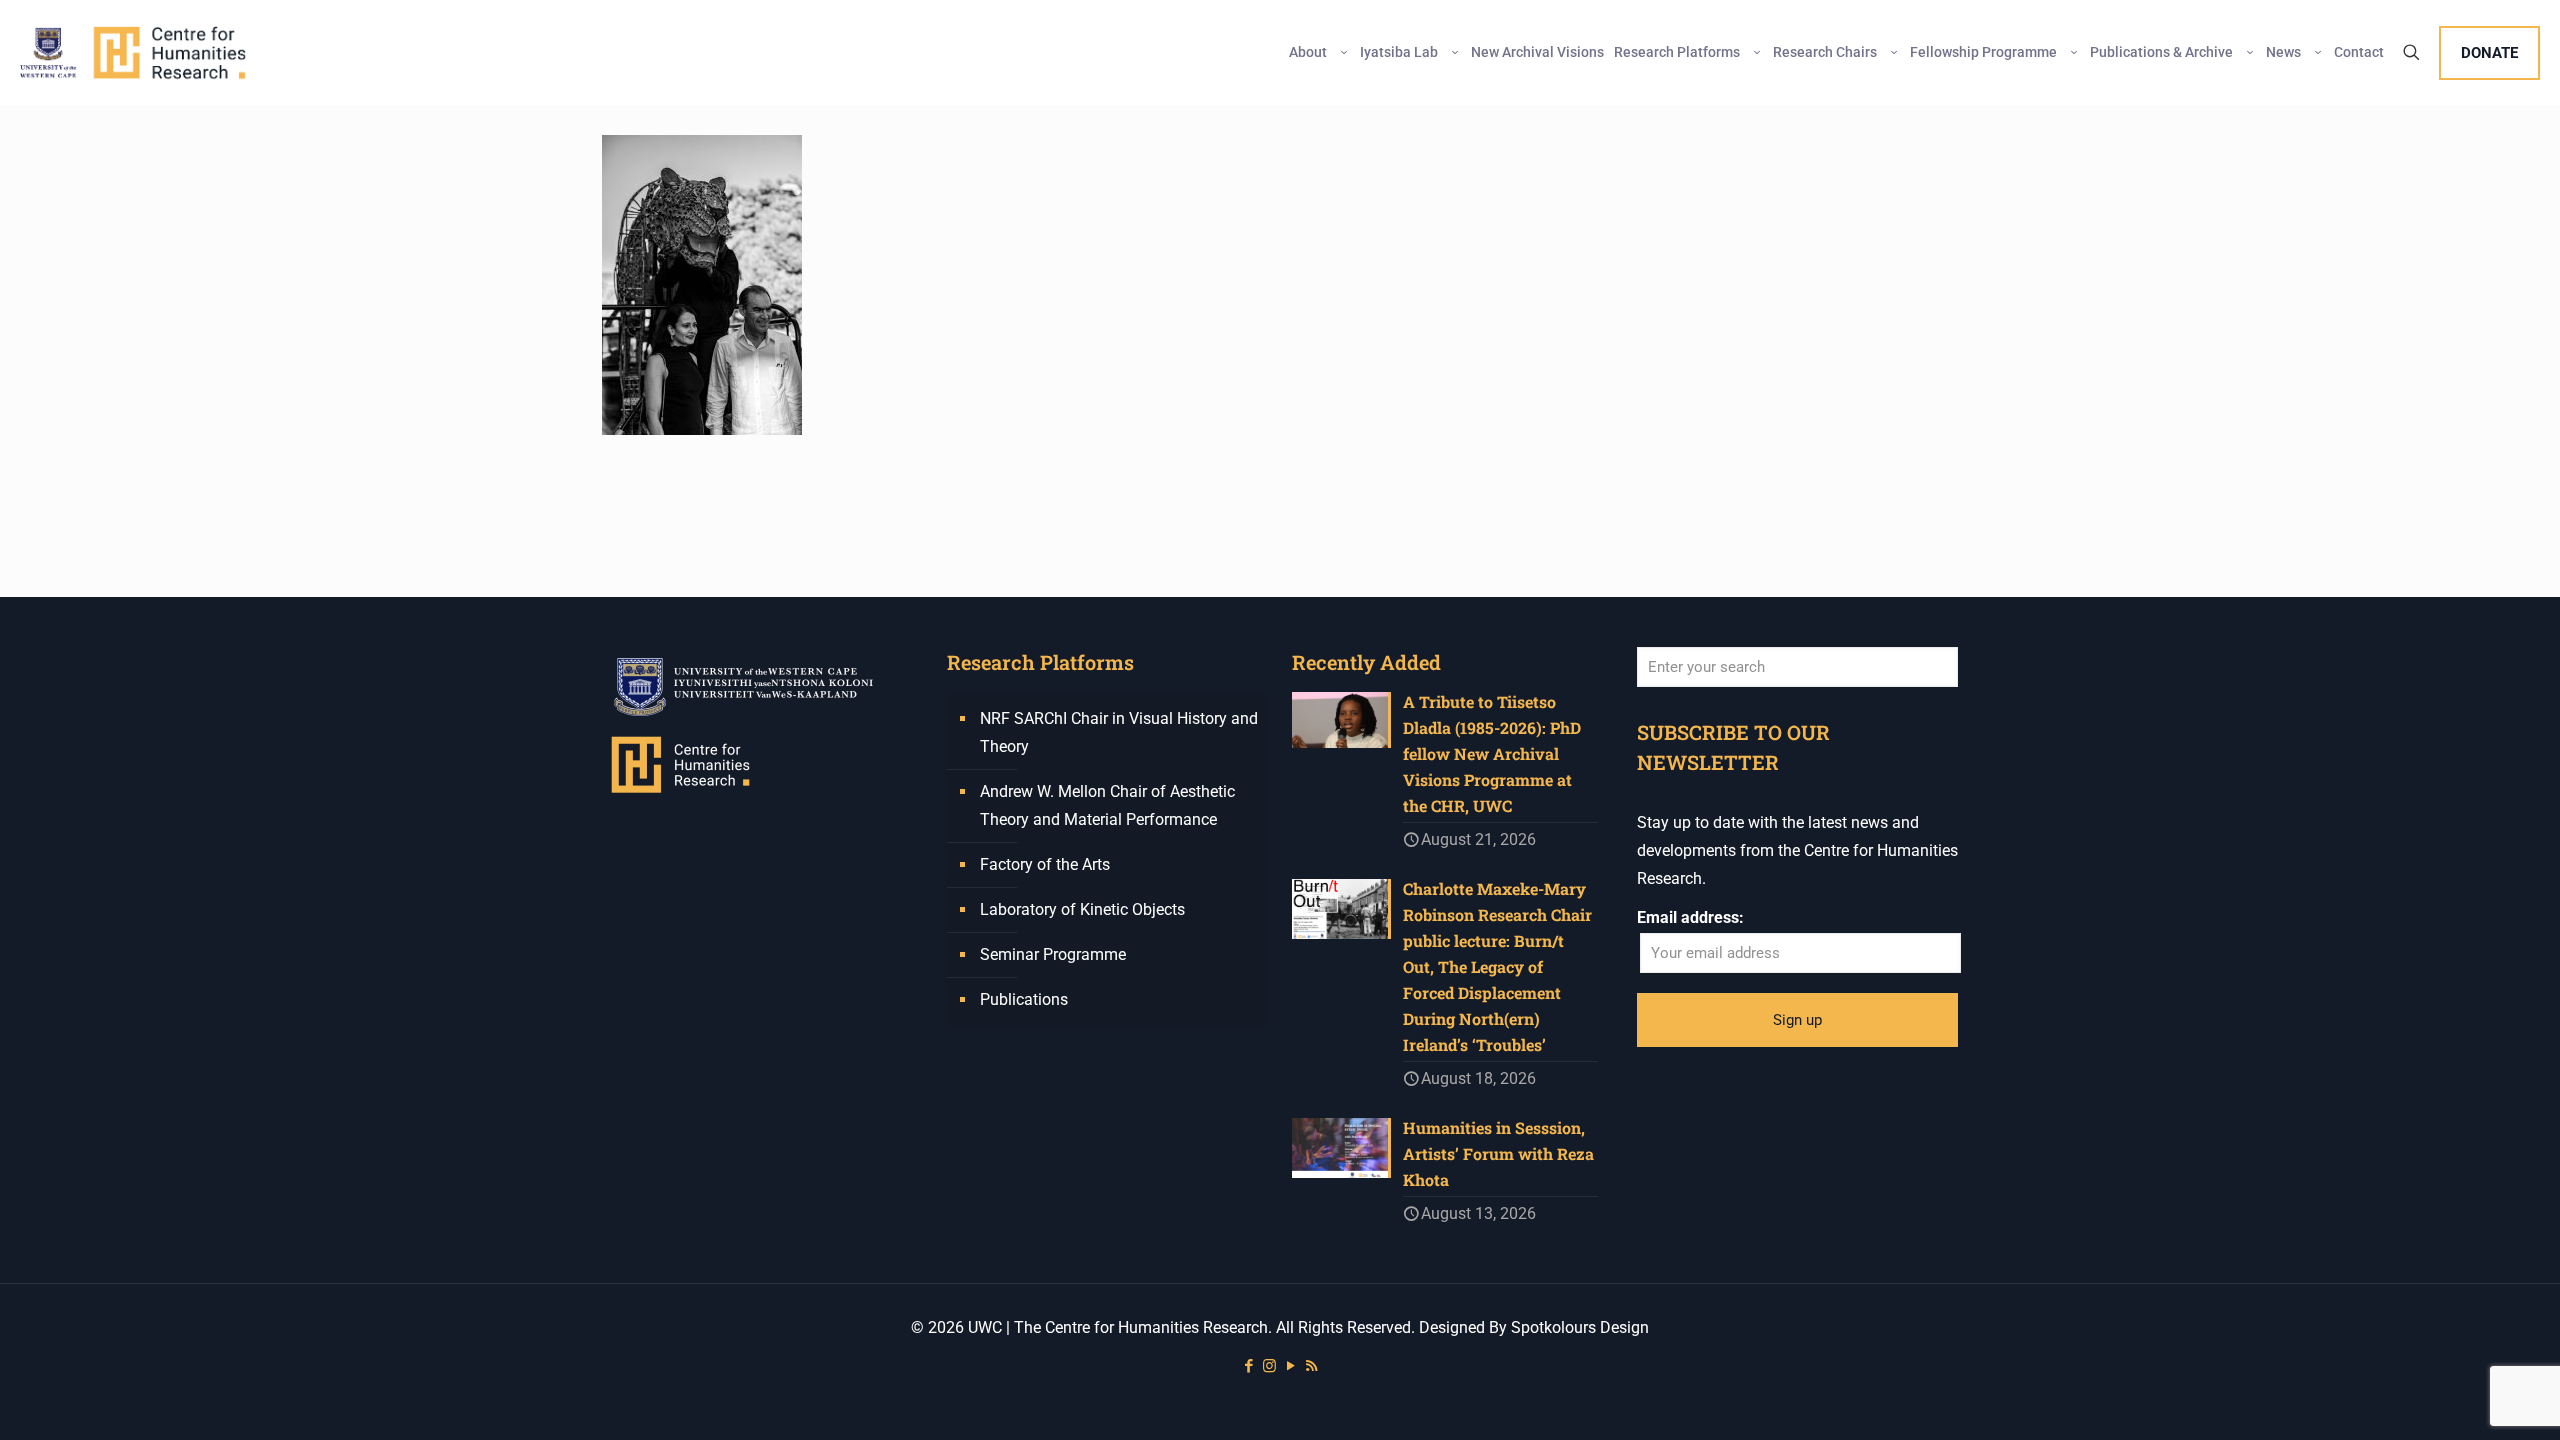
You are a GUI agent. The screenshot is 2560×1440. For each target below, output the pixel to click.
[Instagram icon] (1269, 1366)
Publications (1024, 999)
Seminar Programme (1053, 954)
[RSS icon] (1311, 1366)
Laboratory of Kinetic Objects (1082, 909)
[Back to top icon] (2464, 1399)
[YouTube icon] (1290, 1366)
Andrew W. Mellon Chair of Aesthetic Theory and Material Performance (1107, 805)
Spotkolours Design (1580, 1327)
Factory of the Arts (1045, 864)
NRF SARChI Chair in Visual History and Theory (1119, 732)
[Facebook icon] (1248, 1366)
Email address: (1690, 917)
